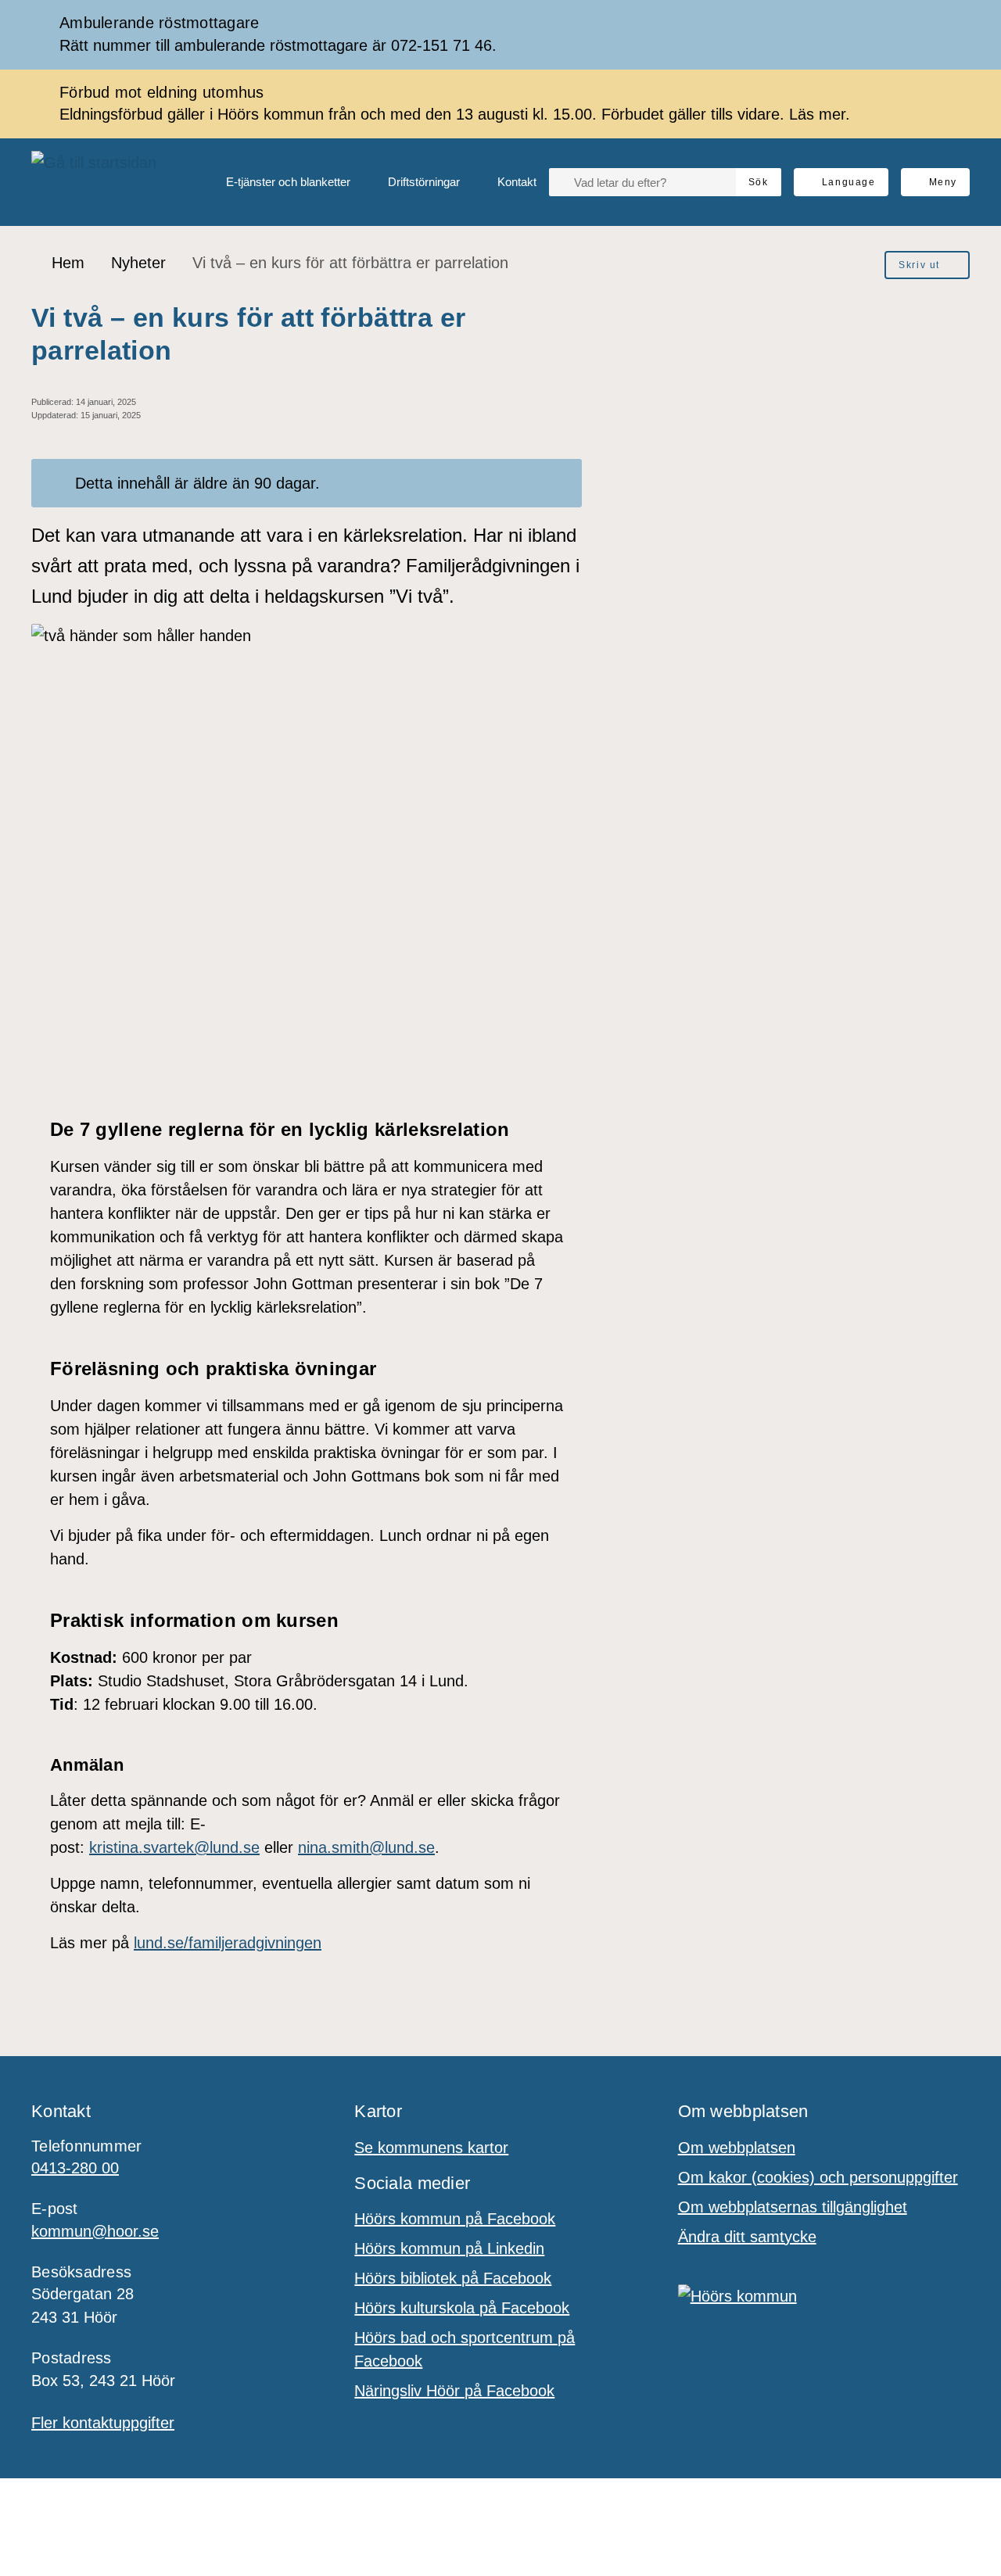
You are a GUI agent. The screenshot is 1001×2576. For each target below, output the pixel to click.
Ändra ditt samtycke (747, 2237)
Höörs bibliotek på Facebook (453, 2278)
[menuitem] (276, 182)
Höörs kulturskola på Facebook (462, 2308)
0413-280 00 (75, 2168)
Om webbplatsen (737, 2148)
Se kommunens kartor (431, 2148)
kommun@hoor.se (95, 2231)
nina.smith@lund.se (366, 1847)
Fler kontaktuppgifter (103, 2423)
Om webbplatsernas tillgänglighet (793, 2207)
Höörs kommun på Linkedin (449, 2248)
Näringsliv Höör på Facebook (454, 2391)
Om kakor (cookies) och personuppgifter (818, 2177)
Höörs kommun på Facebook (455, 2219)
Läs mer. (820, 114)
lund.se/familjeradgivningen (228, 1943)
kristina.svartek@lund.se (174, 1847)
